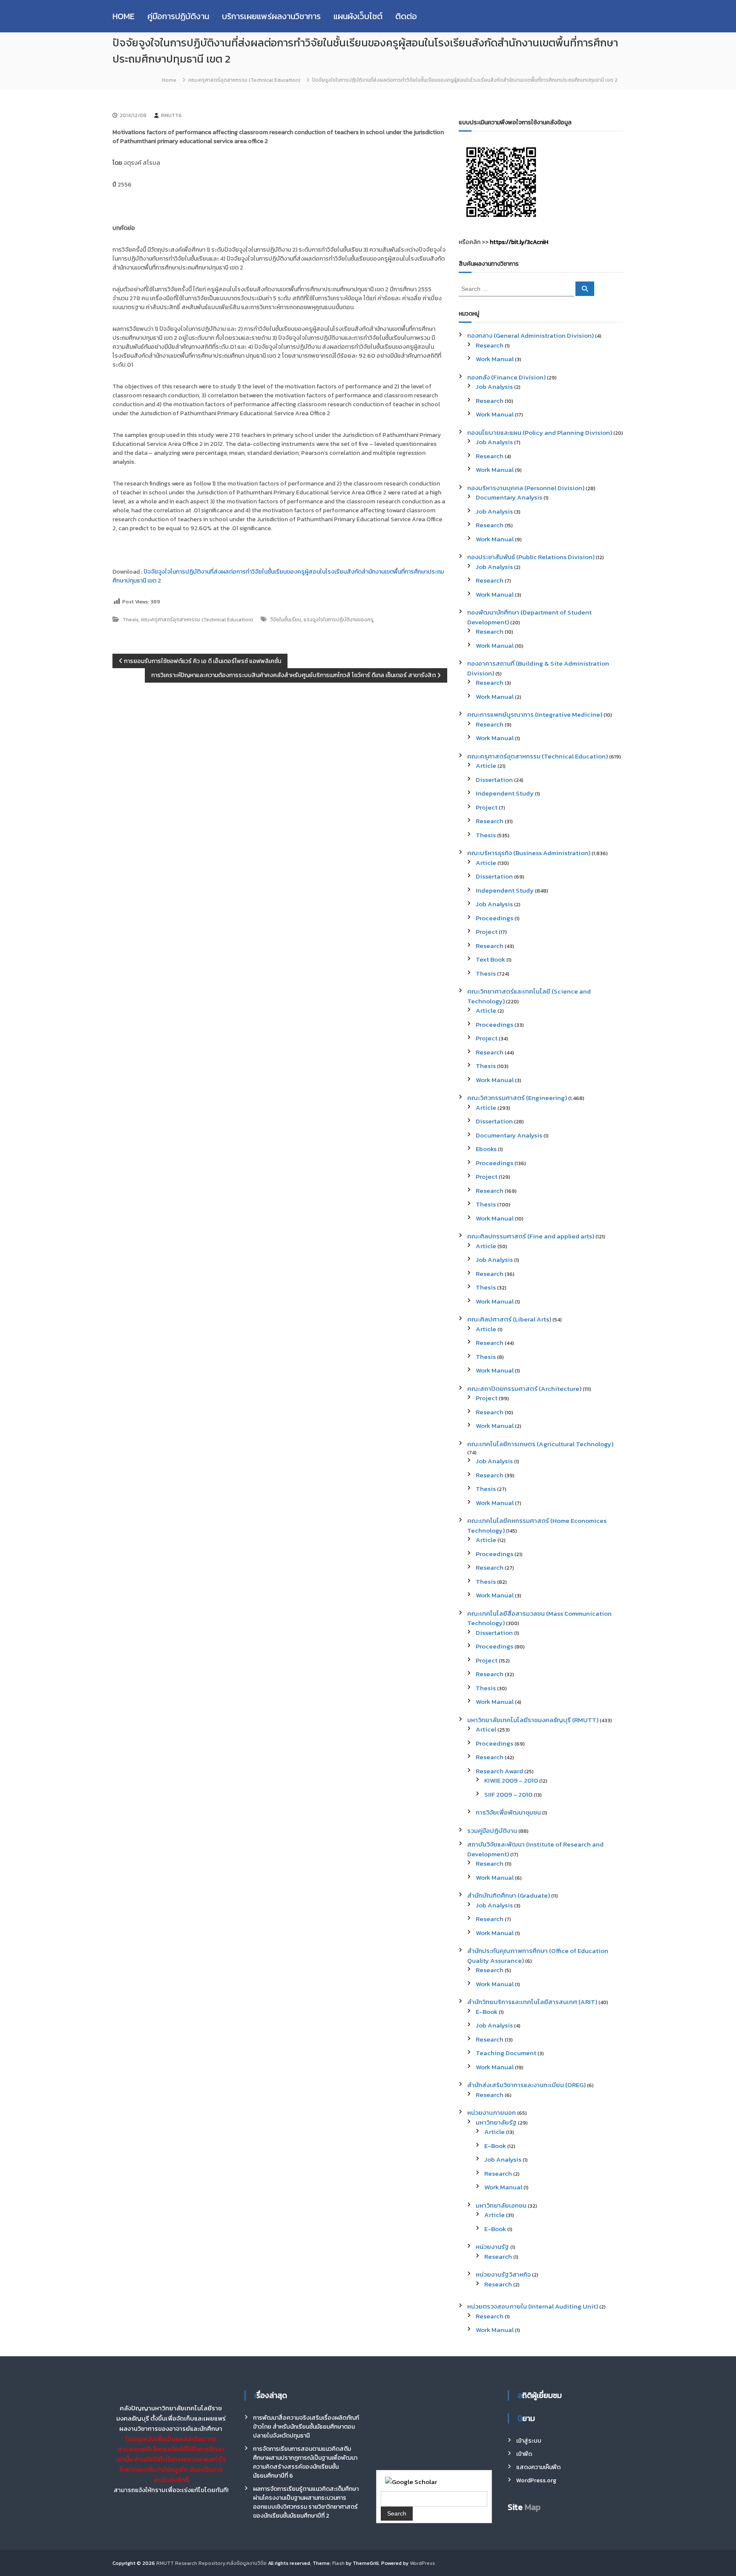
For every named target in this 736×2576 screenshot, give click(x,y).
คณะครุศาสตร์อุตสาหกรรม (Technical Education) (244, 80)
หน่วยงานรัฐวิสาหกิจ (503, 2274)
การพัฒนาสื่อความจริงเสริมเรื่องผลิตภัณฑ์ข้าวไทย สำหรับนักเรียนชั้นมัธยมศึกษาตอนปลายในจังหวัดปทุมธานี (306, 2427)
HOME (124, 16)
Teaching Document (506, 2053)
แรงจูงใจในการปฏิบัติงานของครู (339, 620)
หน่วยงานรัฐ (492, 2247)
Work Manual (495, 359)
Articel (486, 1729)
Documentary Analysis (509, 497)
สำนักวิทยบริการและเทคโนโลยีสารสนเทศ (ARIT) (532, 2002)
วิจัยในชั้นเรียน (286, 620)
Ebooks (486, 1149)
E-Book (487, 2012)
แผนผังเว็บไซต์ (358, 16)
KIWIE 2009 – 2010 (511, 1780)
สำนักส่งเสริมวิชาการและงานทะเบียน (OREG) (526, 2085)
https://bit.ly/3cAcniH (519, 242)
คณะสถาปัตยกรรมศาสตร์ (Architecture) (524, 1389)
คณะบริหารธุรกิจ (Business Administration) (529, 853)
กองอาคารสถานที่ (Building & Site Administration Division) (538, 668)
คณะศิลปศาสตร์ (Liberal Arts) (509, 1319)
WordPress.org (536, 2480)
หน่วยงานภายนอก (492, 2112)
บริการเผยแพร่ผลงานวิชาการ (271, 16)
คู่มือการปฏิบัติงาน (178, 16)
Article (486, 765)
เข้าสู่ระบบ (529, 2441)
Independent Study (505, 793)
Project (487, 807)
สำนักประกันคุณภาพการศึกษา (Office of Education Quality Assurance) (538, 1956)
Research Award (499, 1771)
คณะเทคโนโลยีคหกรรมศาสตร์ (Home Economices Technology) (537, 1525)
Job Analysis (494, 386)
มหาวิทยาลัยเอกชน (501, 2205)
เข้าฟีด (524, 2454)
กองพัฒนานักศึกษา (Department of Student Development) (529, 617)
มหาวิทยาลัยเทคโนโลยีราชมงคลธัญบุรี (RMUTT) (533, 1720)
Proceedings (494, 918)
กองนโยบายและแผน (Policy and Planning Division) (540, 432)
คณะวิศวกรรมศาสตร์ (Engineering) (517, 1098)
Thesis (131, 620)
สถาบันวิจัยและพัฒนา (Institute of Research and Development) (535, 1849)
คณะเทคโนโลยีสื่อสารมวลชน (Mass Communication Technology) (539, 1618)
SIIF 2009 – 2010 (508, 1794)
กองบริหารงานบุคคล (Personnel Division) (526, 488)
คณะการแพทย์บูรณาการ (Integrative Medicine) (535, 714)
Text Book (490, 959)
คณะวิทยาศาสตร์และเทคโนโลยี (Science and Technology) (529, 996)
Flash (338, 2563)
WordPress (422, 2563)
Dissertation (494, 780)
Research (490, 345)
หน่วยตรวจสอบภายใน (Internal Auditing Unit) (533, 2306)
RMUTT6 (171, 115)
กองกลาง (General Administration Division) (530, 335)
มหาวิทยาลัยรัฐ (496, 2122)
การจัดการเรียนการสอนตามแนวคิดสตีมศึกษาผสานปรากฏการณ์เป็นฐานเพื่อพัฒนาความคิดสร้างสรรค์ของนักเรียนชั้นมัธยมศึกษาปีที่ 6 (305, 2462)
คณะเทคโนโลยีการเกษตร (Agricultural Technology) (540, 1444)
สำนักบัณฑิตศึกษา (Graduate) (509, 1895)
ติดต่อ (406, 16)
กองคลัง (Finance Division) (506, 377)
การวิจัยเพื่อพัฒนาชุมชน (508, 1812)
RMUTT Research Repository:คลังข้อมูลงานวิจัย (211, 2563)
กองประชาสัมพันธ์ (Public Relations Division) (531, 557)
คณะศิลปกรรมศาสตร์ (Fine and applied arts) (531, 1236)
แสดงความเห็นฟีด (538, 2467)
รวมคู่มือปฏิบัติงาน (492, 1831)
